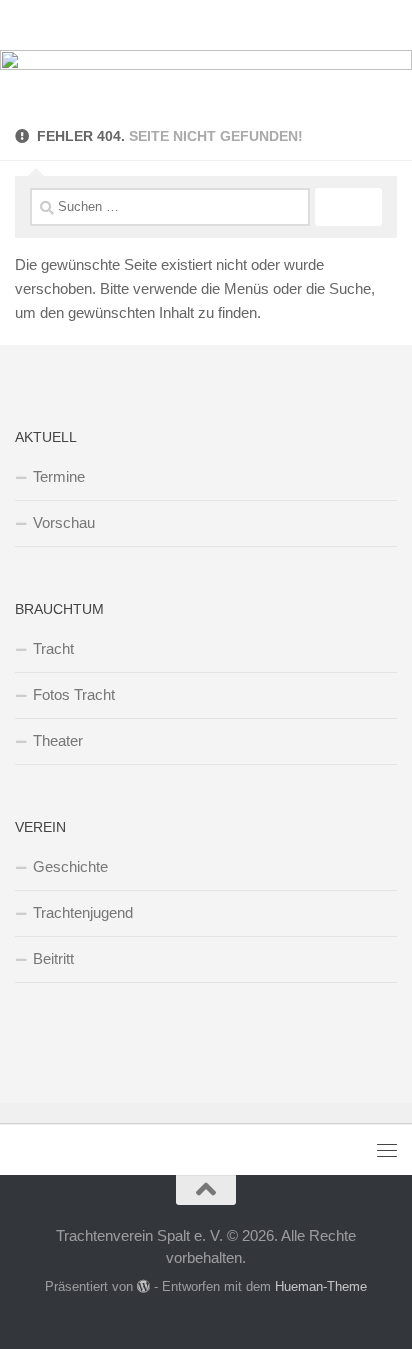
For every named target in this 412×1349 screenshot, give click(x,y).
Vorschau (64, 522)
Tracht (53, 648)
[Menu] (387, 25)
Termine (59, 476)
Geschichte (70, 866)
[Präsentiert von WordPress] (143, 1286)
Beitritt (53, 958)
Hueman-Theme (321, 1286)
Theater (58, 740)
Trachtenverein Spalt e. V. (122, 24)
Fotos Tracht (74, 694)
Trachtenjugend (83, 912)
